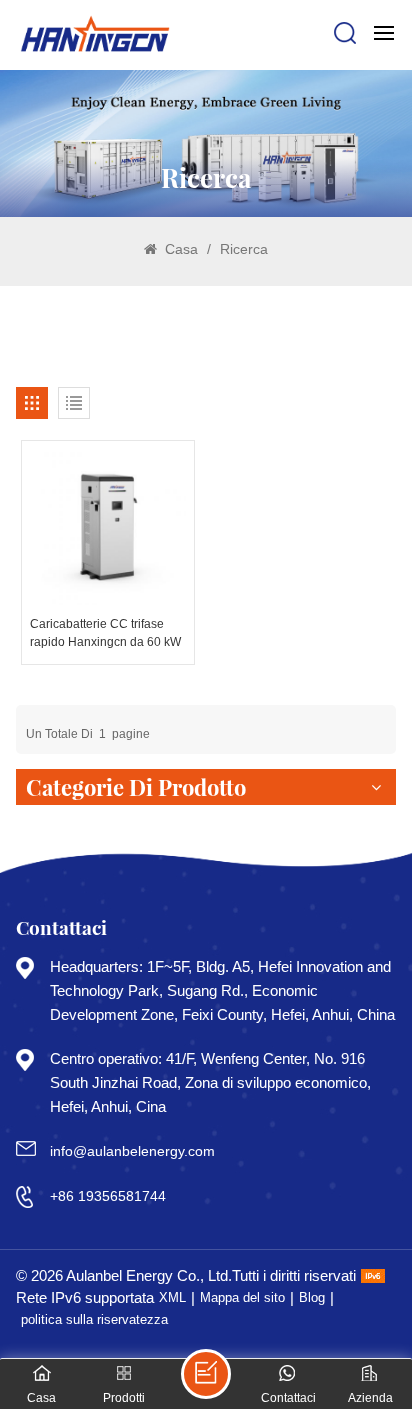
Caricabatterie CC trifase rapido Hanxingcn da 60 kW (105, 633)
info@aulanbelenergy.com (132, 1151)
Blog (312, 1297)
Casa (179, 249)
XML (172, 1297)
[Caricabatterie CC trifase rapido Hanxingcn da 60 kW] (108, 527)
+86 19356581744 (108, 1196)
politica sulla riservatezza (94, 1319)
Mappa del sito (242, 1297)
